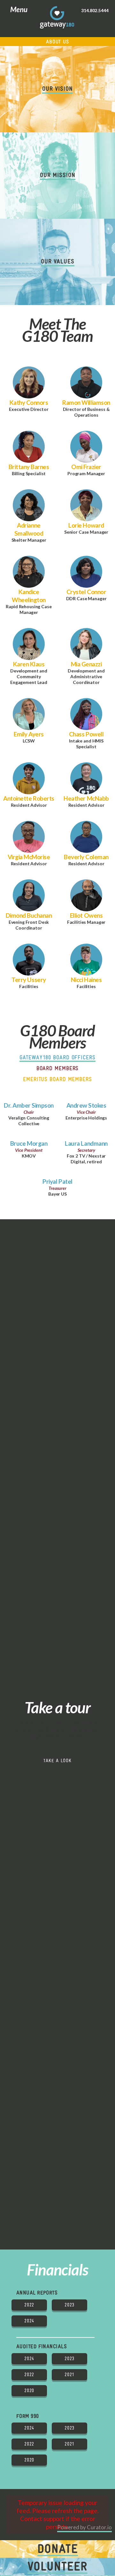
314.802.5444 (95, 11)
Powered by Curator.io (84, 2527)
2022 (29, 2305)
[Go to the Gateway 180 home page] (57, 17)
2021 (69, 2375)
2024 (29, 2321)
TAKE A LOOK (57, 1761)
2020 (29, 2391)
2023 (69, 2305)
